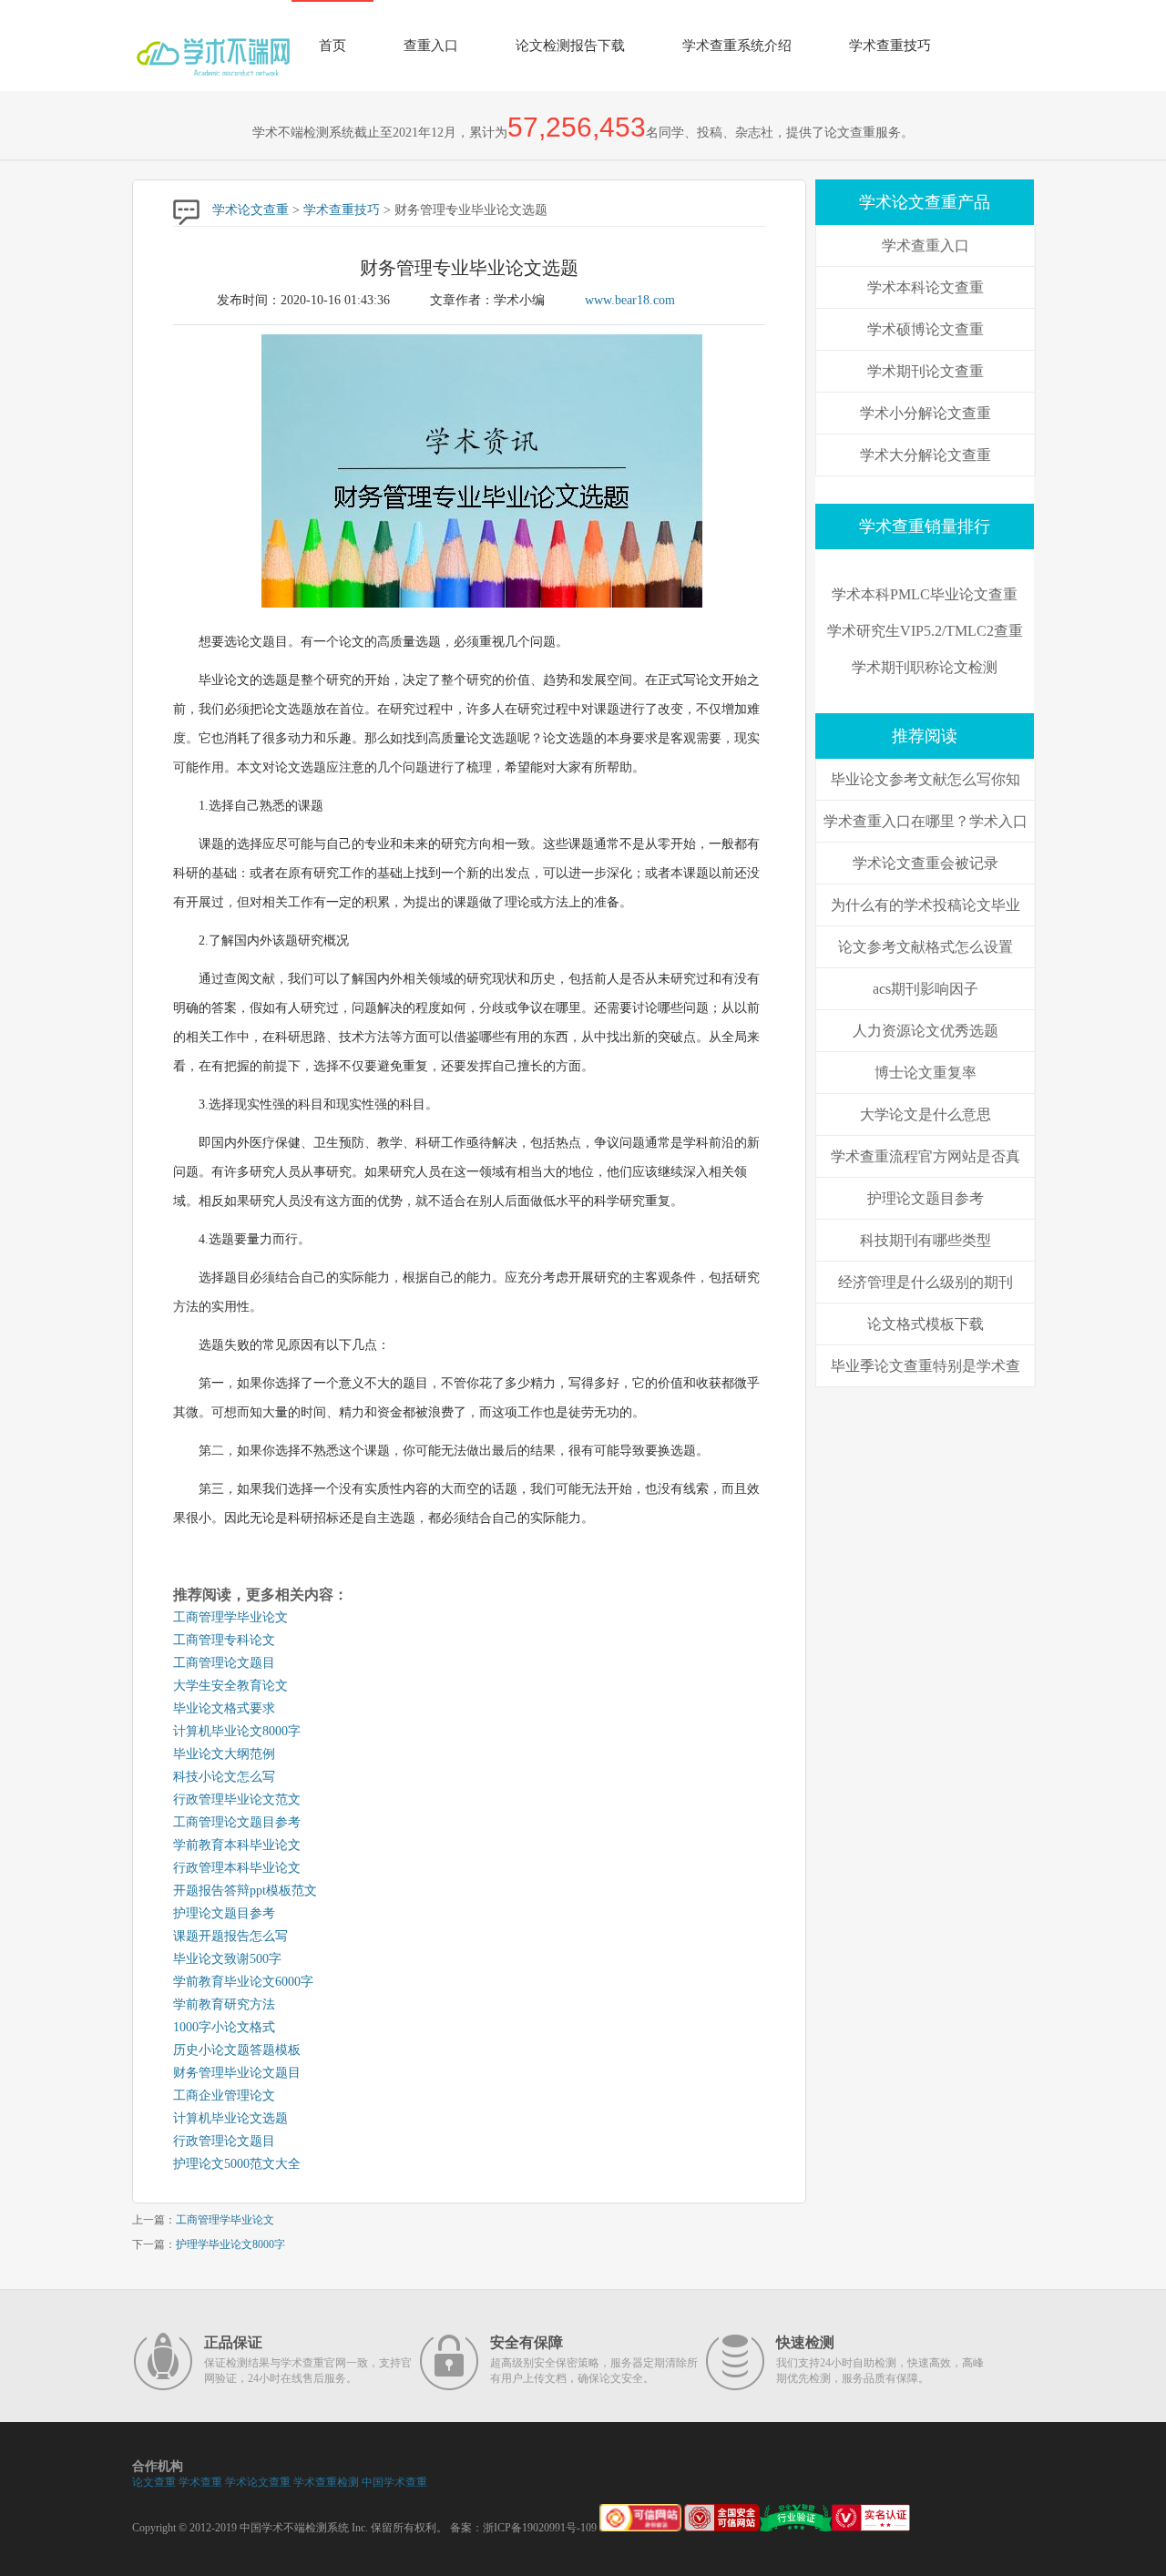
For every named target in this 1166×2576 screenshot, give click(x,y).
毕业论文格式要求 (224, 1708)
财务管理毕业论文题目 (237, 2073)
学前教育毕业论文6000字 (243, 1982)
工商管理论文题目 (224, 1663)
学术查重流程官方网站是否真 (926, 1156)
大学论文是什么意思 (926, 1114)
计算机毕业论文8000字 (237, 1731)
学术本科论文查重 (926, 287)
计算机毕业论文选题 (230, 2118)
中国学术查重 (394, 2482)
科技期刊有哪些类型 (926, 1240)
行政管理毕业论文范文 (237, 1799)
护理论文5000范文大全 (237, 2164)
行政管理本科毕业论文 (237, 1868)
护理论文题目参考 (224, 1913)
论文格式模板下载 (926, 1324)
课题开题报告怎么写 (230, 1936)
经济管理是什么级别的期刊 (926, 1282)
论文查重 (154, 2482)
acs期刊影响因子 (926, 989)
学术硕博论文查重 (926, 329)
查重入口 (431, 46)
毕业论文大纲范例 (224, 1754)
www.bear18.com (630, 300)
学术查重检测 (326, 2482)
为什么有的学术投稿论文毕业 (926, 905)
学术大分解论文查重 (926, 455)
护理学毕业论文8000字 (230, 2244)
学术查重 (200, 2482)
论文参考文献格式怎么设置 (926, 947)
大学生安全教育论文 (230, 1686)
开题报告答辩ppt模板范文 (245, 1891)
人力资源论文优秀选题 (926, 1031)
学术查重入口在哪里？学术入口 (926, 821)
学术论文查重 (251, 210)
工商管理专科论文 (224, 1640)
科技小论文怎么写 (224, 1777)
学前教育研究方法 (224, 2004)
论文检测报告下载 (570, 46)
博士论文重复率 (926, 1073)
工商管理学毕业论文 (230, 1617)
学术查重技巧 (890, 46)
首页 (332, 46)
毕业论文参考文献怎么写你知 (926, 779)
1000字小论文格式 (224, 2027)
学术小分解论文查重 (926, 413)
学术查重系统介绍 (737, 46)
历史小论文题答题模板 (237, 2050)
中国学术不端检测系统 (294, 2528)
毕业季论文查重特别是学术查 (926, 1366)
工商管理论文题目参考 (237, 1822)
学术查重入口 (926, 245)
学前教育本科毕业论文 (237, 1845)
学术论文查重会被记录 (926, 863)
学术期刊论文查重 (926, 371)
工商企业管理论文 (224, 2096)
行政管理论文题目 (224, 2141)
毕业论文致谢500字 (227, 1959)
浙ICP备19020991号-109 (540, 2528)
